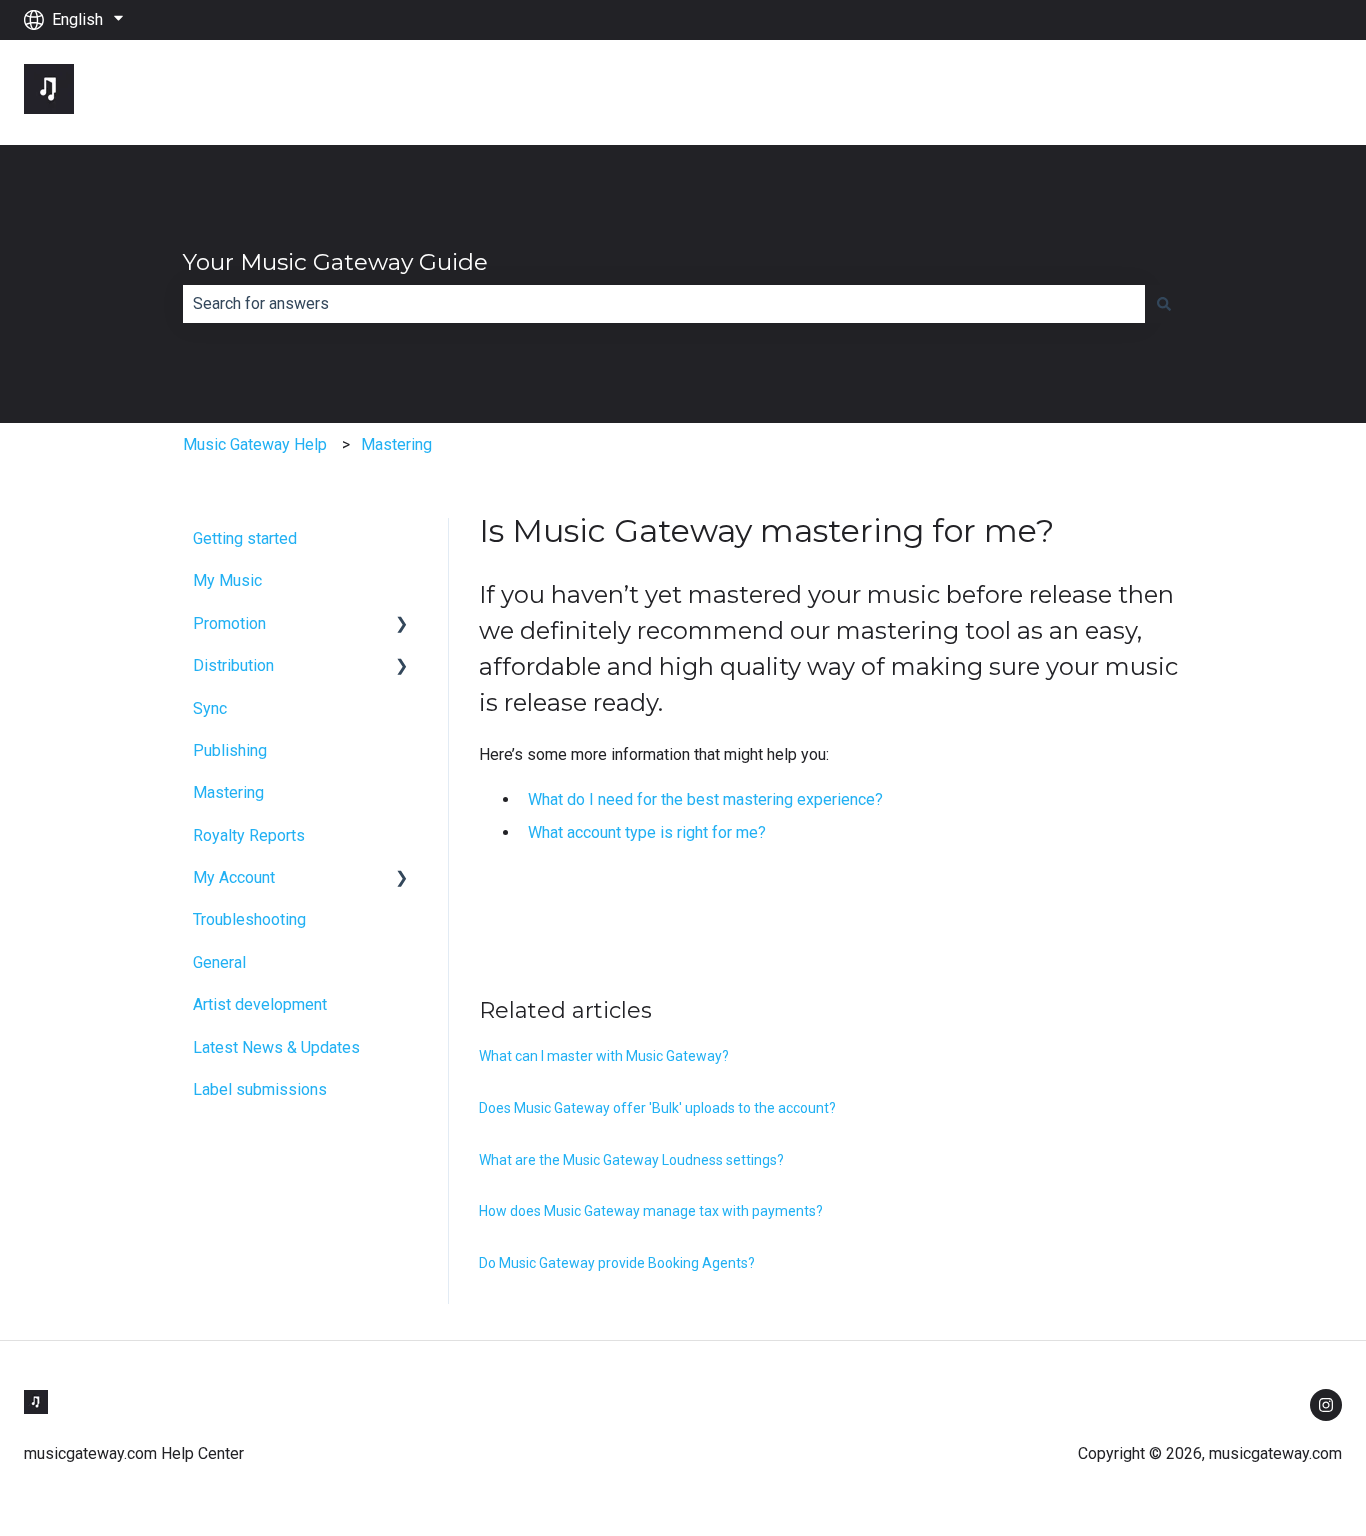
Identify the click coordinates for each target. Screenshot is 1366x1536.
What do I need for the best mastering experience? (705, 799)
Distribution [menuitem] (233, 665)
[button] (402, 625)
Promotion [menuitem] (229, 623)
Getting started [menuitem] (245, 538)
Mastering (396, 444)
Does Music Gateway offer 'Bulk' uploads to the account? (657, 1108)
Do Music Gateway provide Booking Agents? (617, 1263)
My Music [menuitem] (227, 580)
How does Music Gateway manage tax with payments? (651, 1211)
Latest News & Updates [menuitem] (276, 1047)
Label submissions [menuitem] (260, 1089)
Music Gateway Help (255, 444)
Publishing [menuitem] (230, 750)
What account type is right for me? (647, 832)
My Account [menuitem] (234, 877)
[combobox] (664, 304)
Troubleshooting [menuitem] (249, 919)
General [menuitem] (219, 962)
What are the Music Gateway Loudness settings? (631, 1160)
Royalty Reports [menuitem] (249, 835)
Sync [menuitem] (210, 708)
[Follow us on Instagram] (1326, 1405)
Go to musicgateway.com (1235, 91)
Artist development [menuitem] (260, 1004)
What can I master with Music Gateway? (604, 1056)
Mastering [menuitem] (228, 792)
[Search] (1164, 304)
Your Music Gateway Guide (335, 262)
